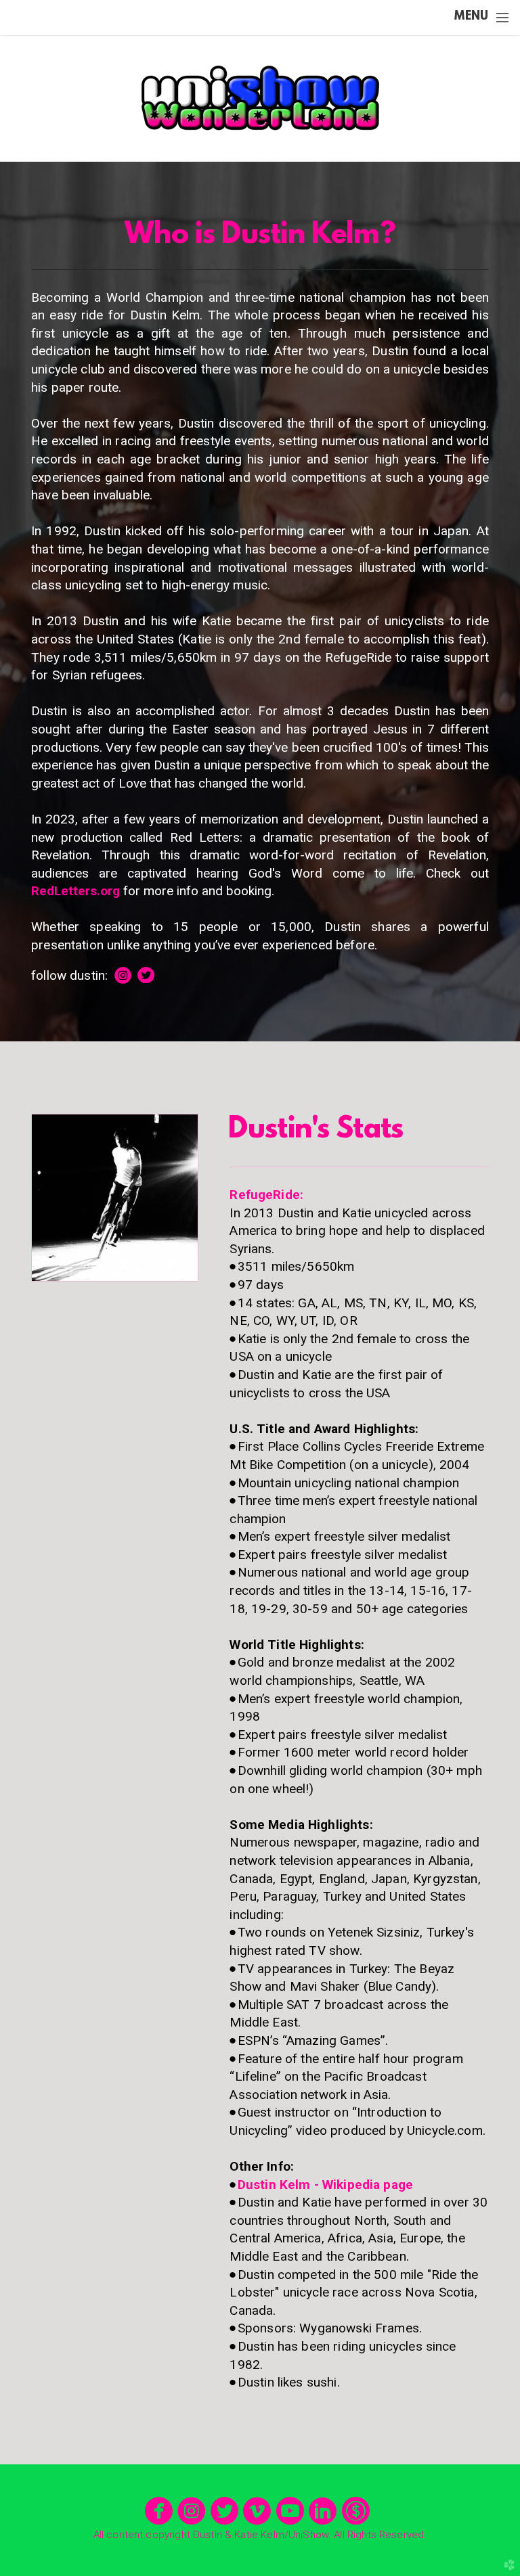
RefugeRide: (266, 1195)
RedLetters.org (75, 891)
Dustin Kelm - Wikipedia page (325, 2185)
